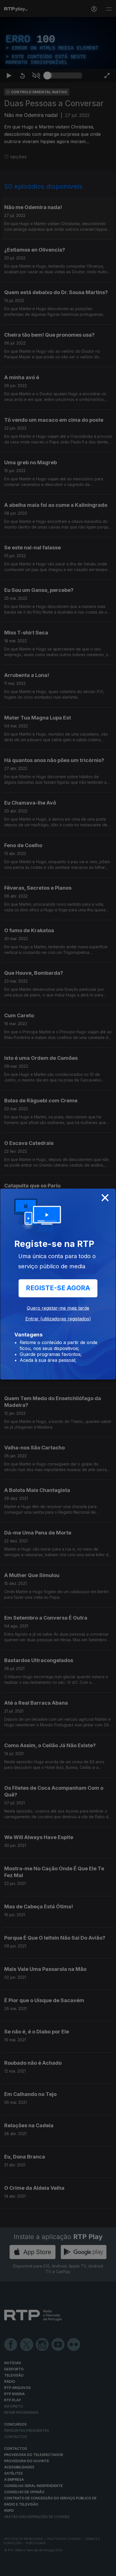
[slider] (65, 2569)
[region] (58, 1288)
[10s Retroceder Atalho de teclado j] (23, 2569)
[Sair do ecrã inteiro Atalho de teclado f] (107, 2569)
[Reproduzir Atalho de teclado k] (9, 2569)
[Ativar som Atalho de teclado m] (36, 2569)
